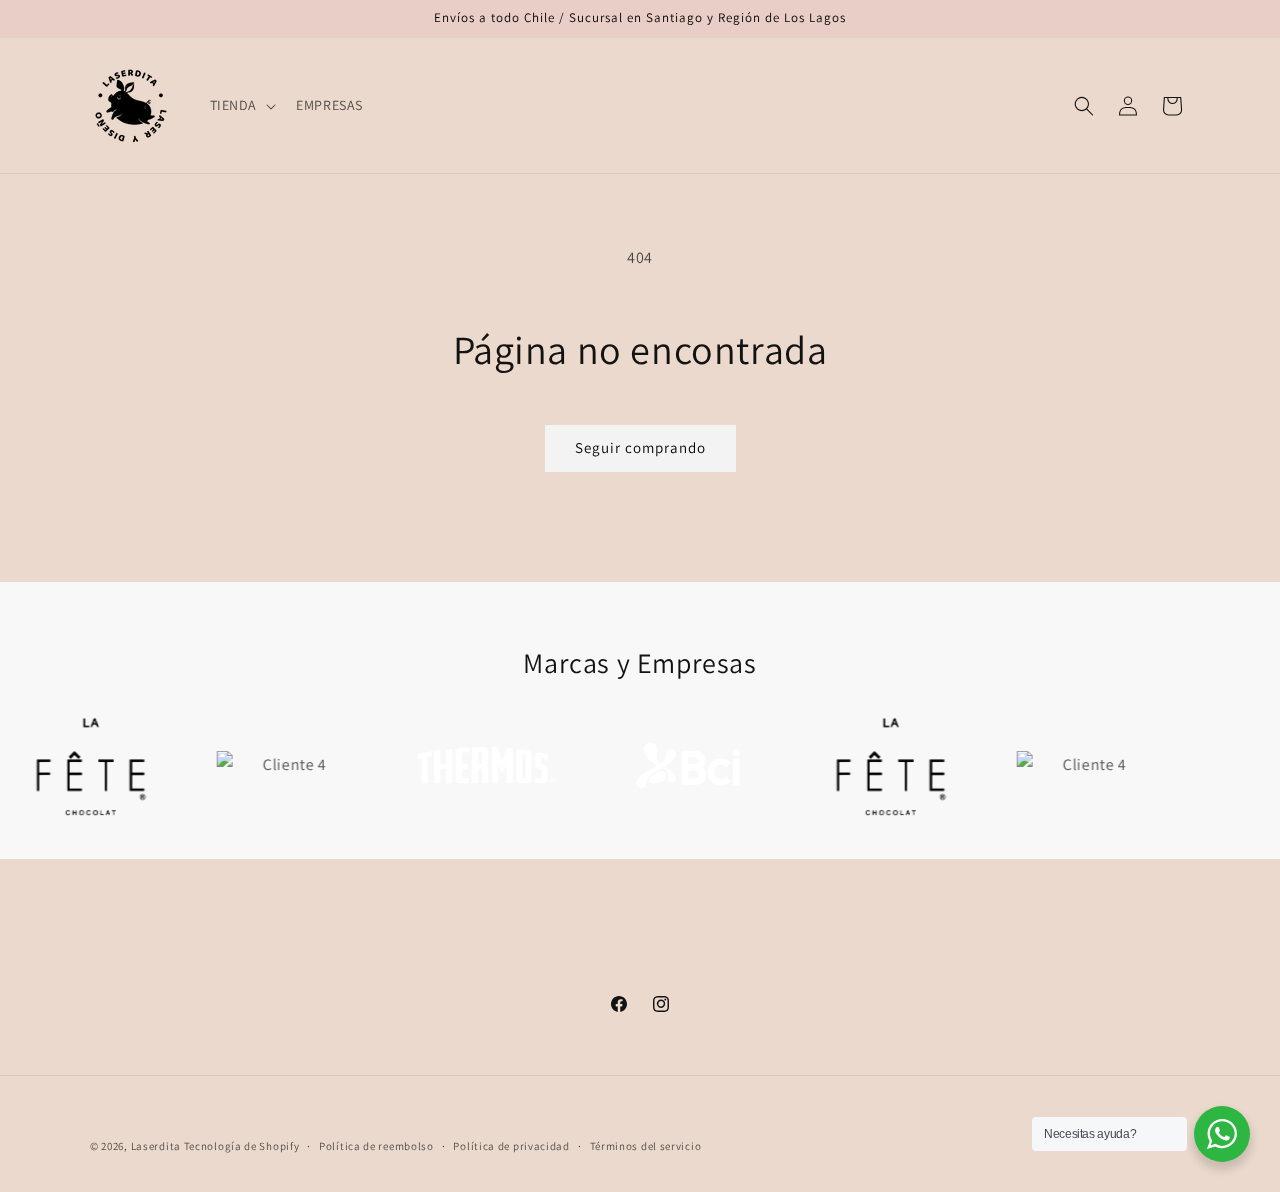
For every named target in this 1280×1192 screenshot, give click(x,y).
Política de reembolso (376, 1145)
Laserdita (156, 1146)
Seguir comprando (640, 447)
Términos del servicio (646, 1145)
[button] (241, 105)
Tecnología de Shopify (242, 1146)
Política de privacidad (511, 1145)
